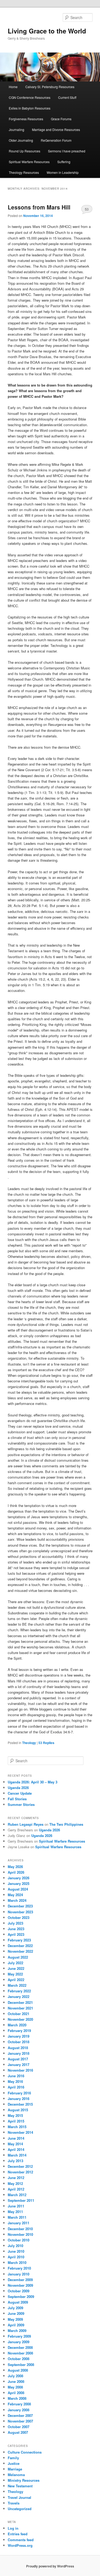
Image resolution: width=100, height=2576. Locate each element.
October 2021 (19, 2014)
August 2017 (18, 2059)
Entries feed (18, 2534)
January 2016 (19, 2099)
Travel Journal (19, 2497)
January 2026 (19, 1878)
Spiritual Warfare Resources (29, 162)
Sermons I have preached (67, 151)
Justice (14, 2463)
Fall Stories (17, 1799)
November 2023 (20, 1912)
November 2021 (20, 2008)
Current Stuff (67, 97)
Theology (29, 1743)
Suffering (64, 162)
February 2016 (19, 2093)
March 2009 (17, 2331)
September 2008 (21, 2365)
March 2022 (17, 1985)
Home (13, 87)
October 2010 (19, 2240)
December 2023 (20, 1906)
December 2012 (20, 2166)
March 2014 (17, 2155)
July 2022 (15, 1963)
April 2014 (16, 2149)
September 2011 (21, 2200)
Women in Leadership (63, 172)
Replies (46, 1743)
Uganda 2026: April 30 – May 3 (33, 1782)
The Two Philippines (66, 1824)
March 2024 (17, 1900)
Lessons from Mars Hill (39, 207)
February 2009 (19, 2336)
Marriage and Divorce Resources (56, 130)
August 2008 (18, 2370)
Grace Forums (61, 119)
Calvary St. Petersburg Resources (50, 87)
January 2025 (19, 1883)
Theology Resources (24, 172)
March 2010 (17, 2262)
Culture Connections (25, 2452)
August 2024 (18, 1889)
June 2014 (16, 2138)
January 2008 (19, 2410)
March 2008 (17, 2398)
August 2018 (18, 2048)
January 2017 (19, 2065)
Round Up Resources (25, 151)
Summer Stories (21, 1804)
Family (13, 2458)
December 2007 (20, 2415)
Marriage (15, 2469)
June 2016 (16, 2076)
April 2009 (16, 2325)
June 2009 (16, 2313)
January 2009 (19, 2342)
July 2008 (15, 2376)
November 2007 (20, 2421)
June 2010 (16, 2251)
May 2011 (15, 2212)
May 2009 (15, 2319)
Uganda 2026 (18, 1788)
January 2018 (19, 2053)
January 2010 (19, 2274)
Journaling (17, 130)
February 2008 (19, 2404)
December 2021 (20, 2002)
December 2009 (20, 2280)
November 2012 (20, 2172)
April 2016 (16, 2087)
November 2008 (20, 2353)
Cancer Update (20, 1793)
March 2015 (17, 2127)
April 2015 (16, 2121)
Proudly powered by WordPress (50, 2566)
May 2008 (15, 2387)
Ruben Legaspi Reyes (26, 1824)
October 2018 (19, 2042)
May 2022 (15, 1974)
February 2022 (19, 1991)
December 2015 (20, 2104)
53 (87, 209)
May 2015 (15, 2115)
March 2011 (17, 2217)
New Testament (20, 2486)
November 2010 (20, 2234)
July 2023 (15, 1923)
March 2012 (17, 2195)
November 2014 (20, 2132)
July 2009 (15, 2308)
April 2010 (16, 2257)
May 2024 (15, 1895)
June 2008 (16, 2381)
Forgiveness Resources (26, 119)
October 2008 (19, 2359)
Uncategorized (20, 2509)
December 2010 (20, 2229)
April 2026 (16, 1872)
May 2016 (15, 2081)
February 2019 (19, 2031)
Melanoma (16, 2475)
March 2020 (17, 2025)
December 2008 (20, 2347)
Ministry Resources (24, 2480)
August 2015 (18, 2110)
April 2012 (16, 2189)
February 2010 (19, 2268)
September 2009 (21, 2296)
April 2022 (16, 1980)
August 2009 (18, 2302)
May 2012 (15, 2183)
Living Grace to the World (47, 31)
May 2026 (15, 1867)
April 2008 (16, 2393)
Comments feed (21, 2540)
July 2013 (15, 2161)
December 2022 (20, 1946)
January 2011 (19, 2223)
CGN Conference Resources (30, 97)
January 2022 (19, 1996)
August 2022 (18, 1957)
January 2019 (19, 2036)
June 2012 (16, 2178)
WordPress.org (20, 2545)
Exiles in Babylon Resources (30, 108)
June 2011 (16, 2206)
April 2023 (16, 1934)
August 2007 (18, 2432)
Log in (13, 2528)
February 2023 (19, 1940)
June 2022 (16, 1968)
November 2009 (20, 2285)
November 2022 (20, 1951)
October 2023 (19, 1917)
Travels (14, 2503)
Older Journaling (21, 140)
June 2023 (16, 1929)
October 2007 (19, 2427)
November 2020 (20, 2019)
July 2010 (15, 2246)
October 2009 (19, 2291)
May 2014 (15, 2144)
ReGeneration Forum (56, 140)
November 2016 (20, 2070)
